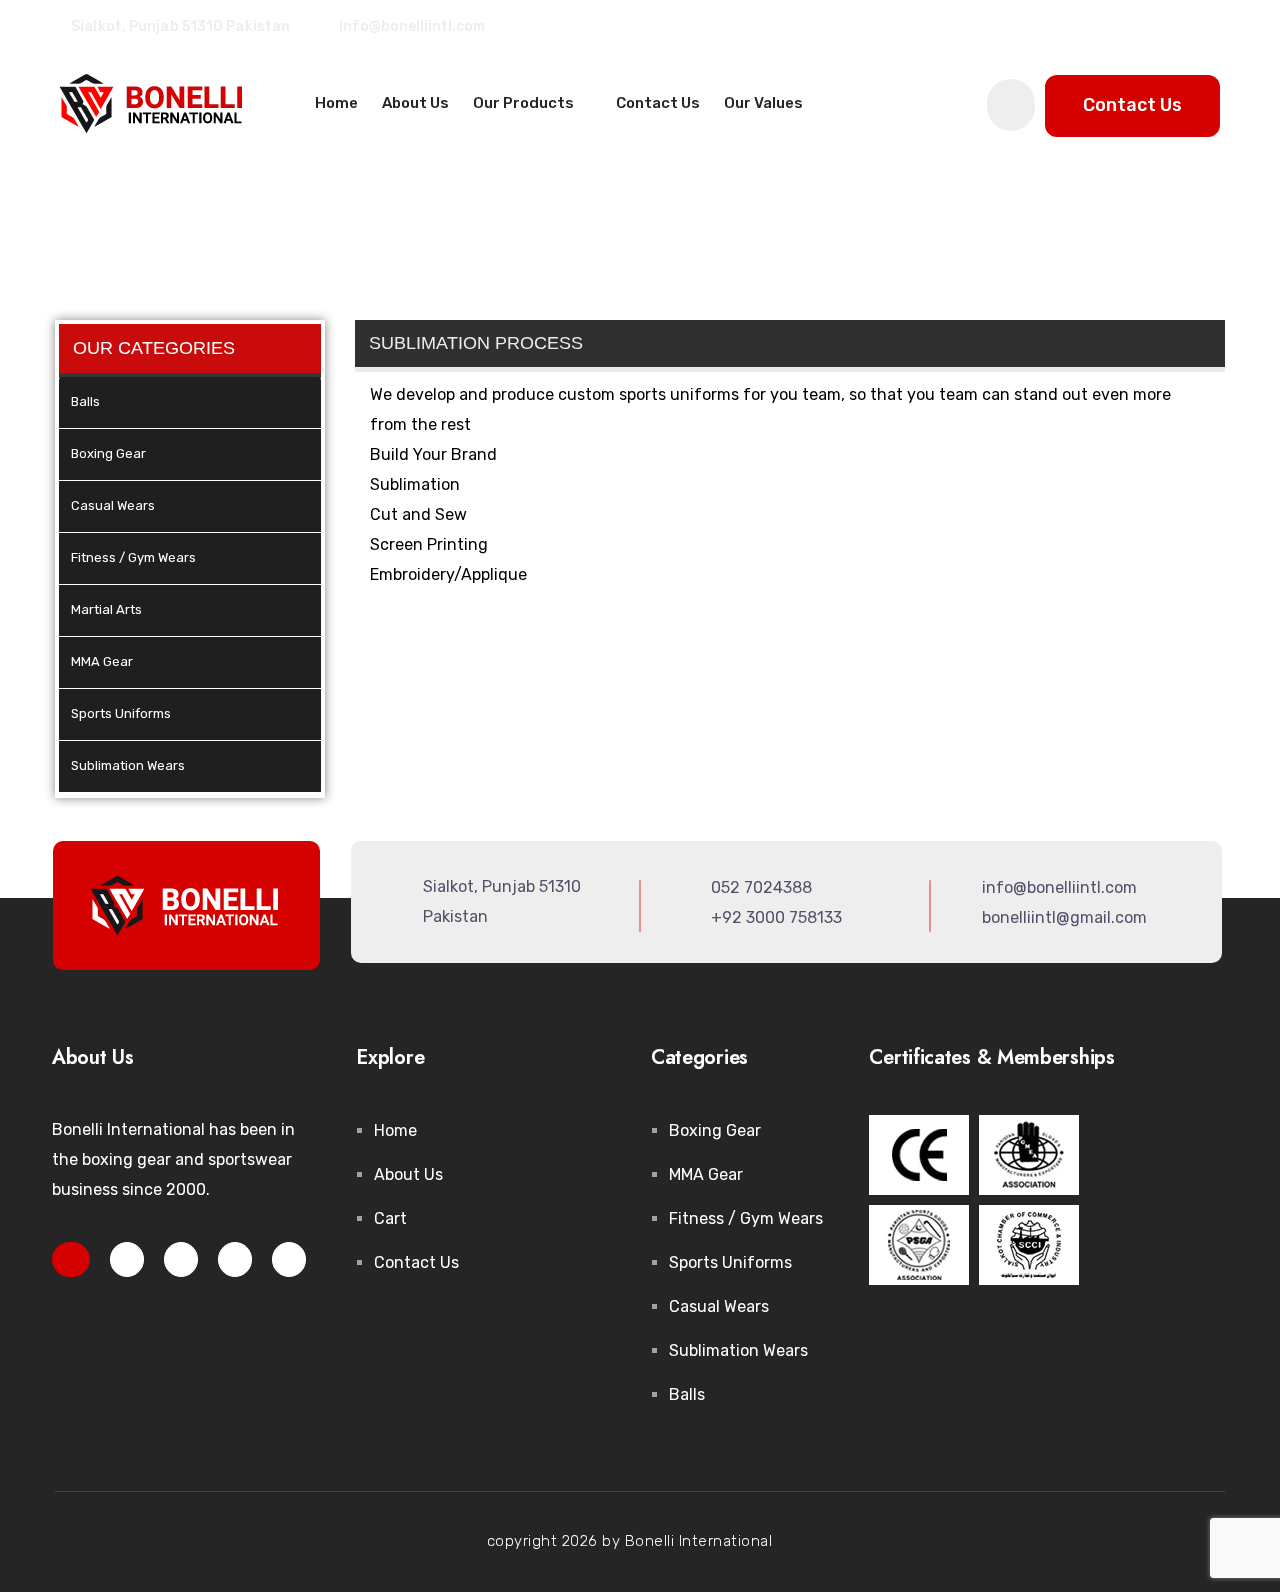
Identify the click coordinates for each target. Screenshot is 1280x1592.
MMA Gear (102, 661)
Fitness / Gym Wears (133, 557)
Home (336, 103)
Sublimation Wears (128, 765)
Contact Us (658, 103)
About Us (415, 103)
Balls (85, 401)
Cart (390, 1218)
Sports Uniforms (121, 713)
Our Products (525, 103)
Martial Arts (106, 609)
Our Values (763, 103)
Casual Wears (113, 505)
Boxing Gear (108, 453)
